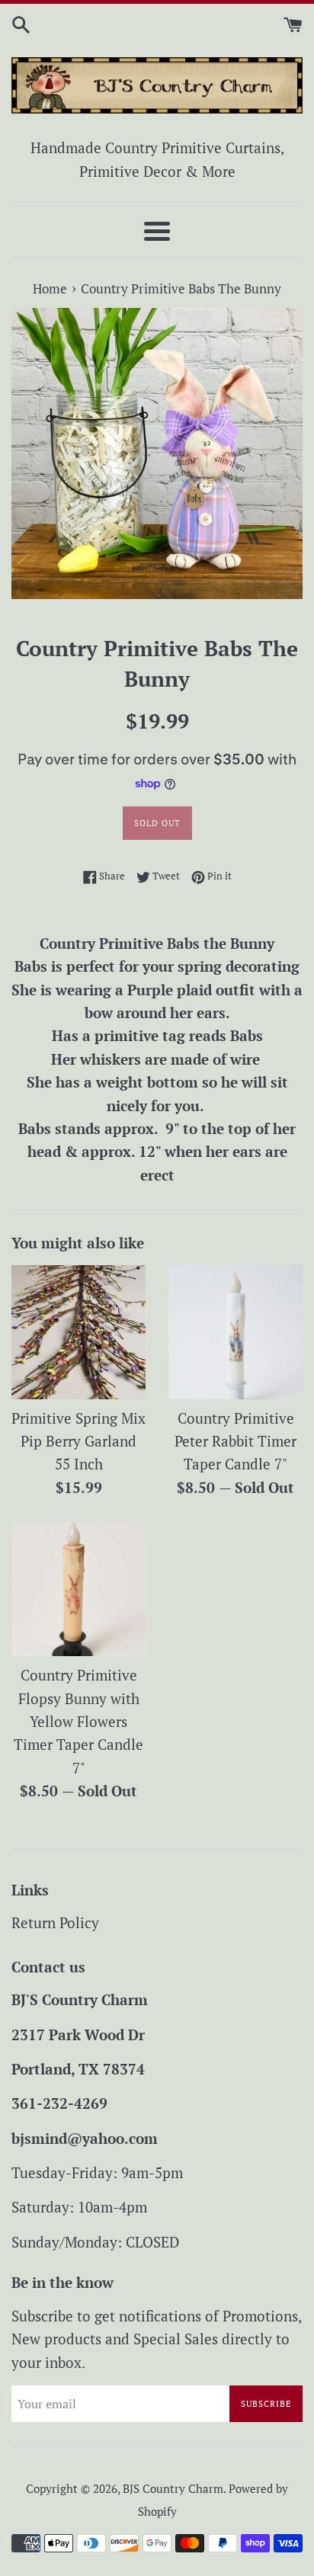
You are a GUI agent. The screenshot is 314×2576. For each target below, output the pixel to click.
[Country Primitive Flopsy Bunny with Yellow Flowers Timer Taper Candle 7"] (78, 1589)
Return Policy (55, 1922)
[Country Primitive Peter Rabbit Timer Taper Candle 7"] (235, 1332)
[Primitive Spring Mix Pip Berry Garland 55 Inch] (78, 1332)
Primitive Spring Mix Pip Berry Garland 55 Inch (78, 1441)
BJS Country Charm (173, 2488)
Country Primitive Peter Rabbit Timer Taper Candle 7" (235, 1441)
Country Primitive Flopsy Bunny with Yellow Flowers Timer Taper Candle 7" (78, 1721)
